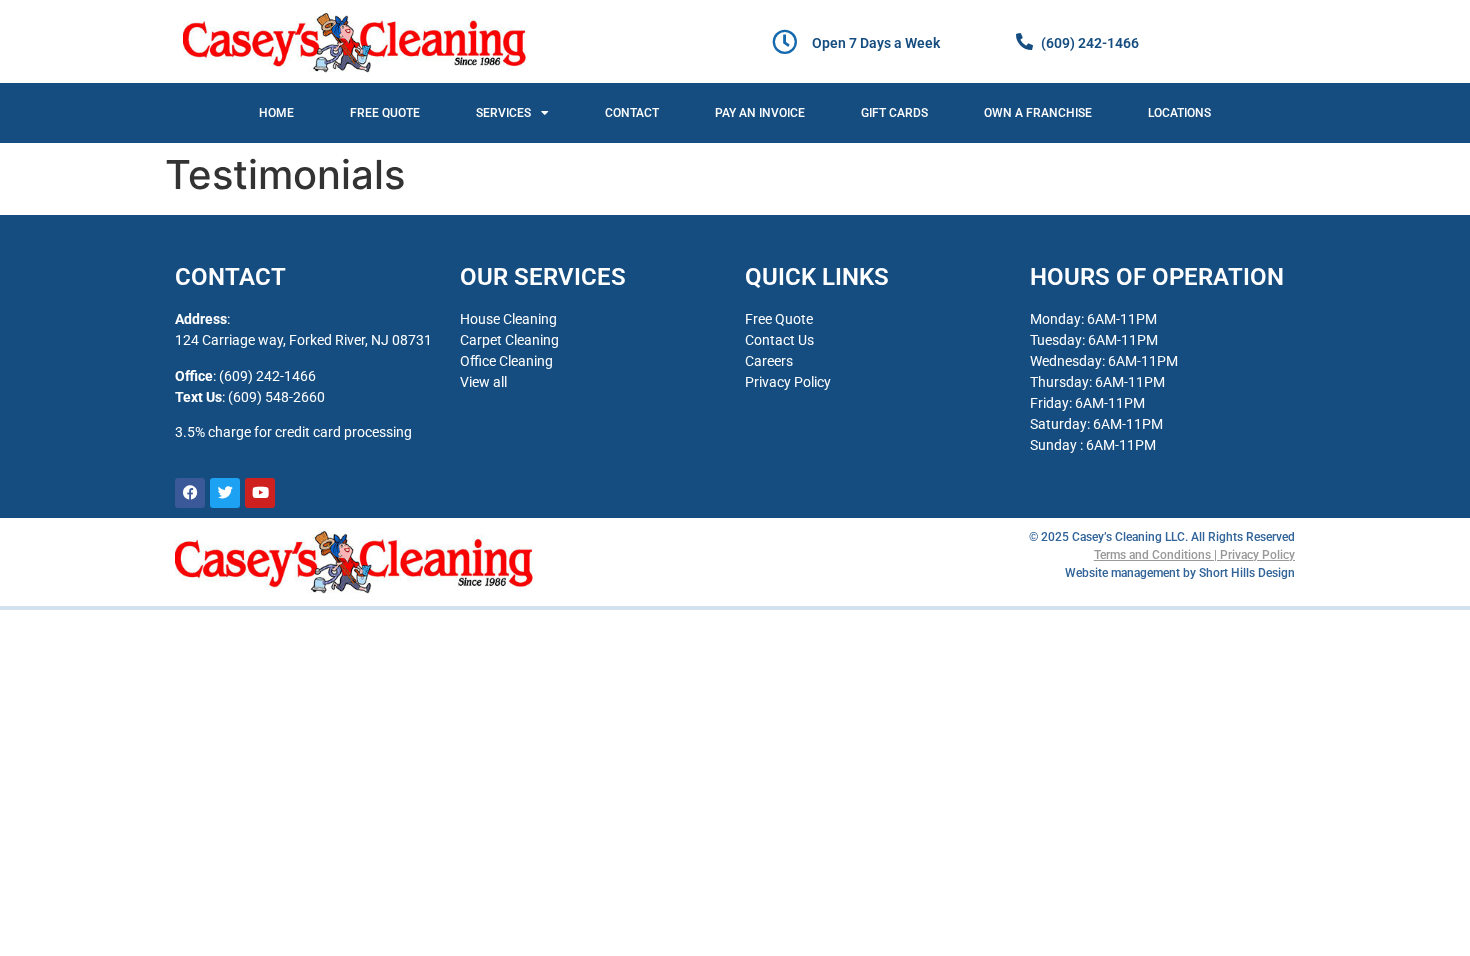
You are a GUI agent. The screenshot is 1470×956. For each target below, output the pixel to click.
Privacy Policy (788, 382)
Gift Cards (894, 113)
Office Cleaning (506, 361)
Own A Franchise (1038, 113)
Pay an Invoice (760, 113)
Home (276, 113)
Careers (769, 361)
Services (503, 113)
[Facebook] (190, 493)
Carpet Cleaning (509, 340)
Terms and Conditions (1152, 555)
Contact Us (779, 340)
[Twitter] (225, 493)
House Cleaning (508, 319)
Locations (1179, 113)
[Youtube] (260, 493)
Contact (632, 113)
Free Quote (385, 113)
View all (483, 382)
